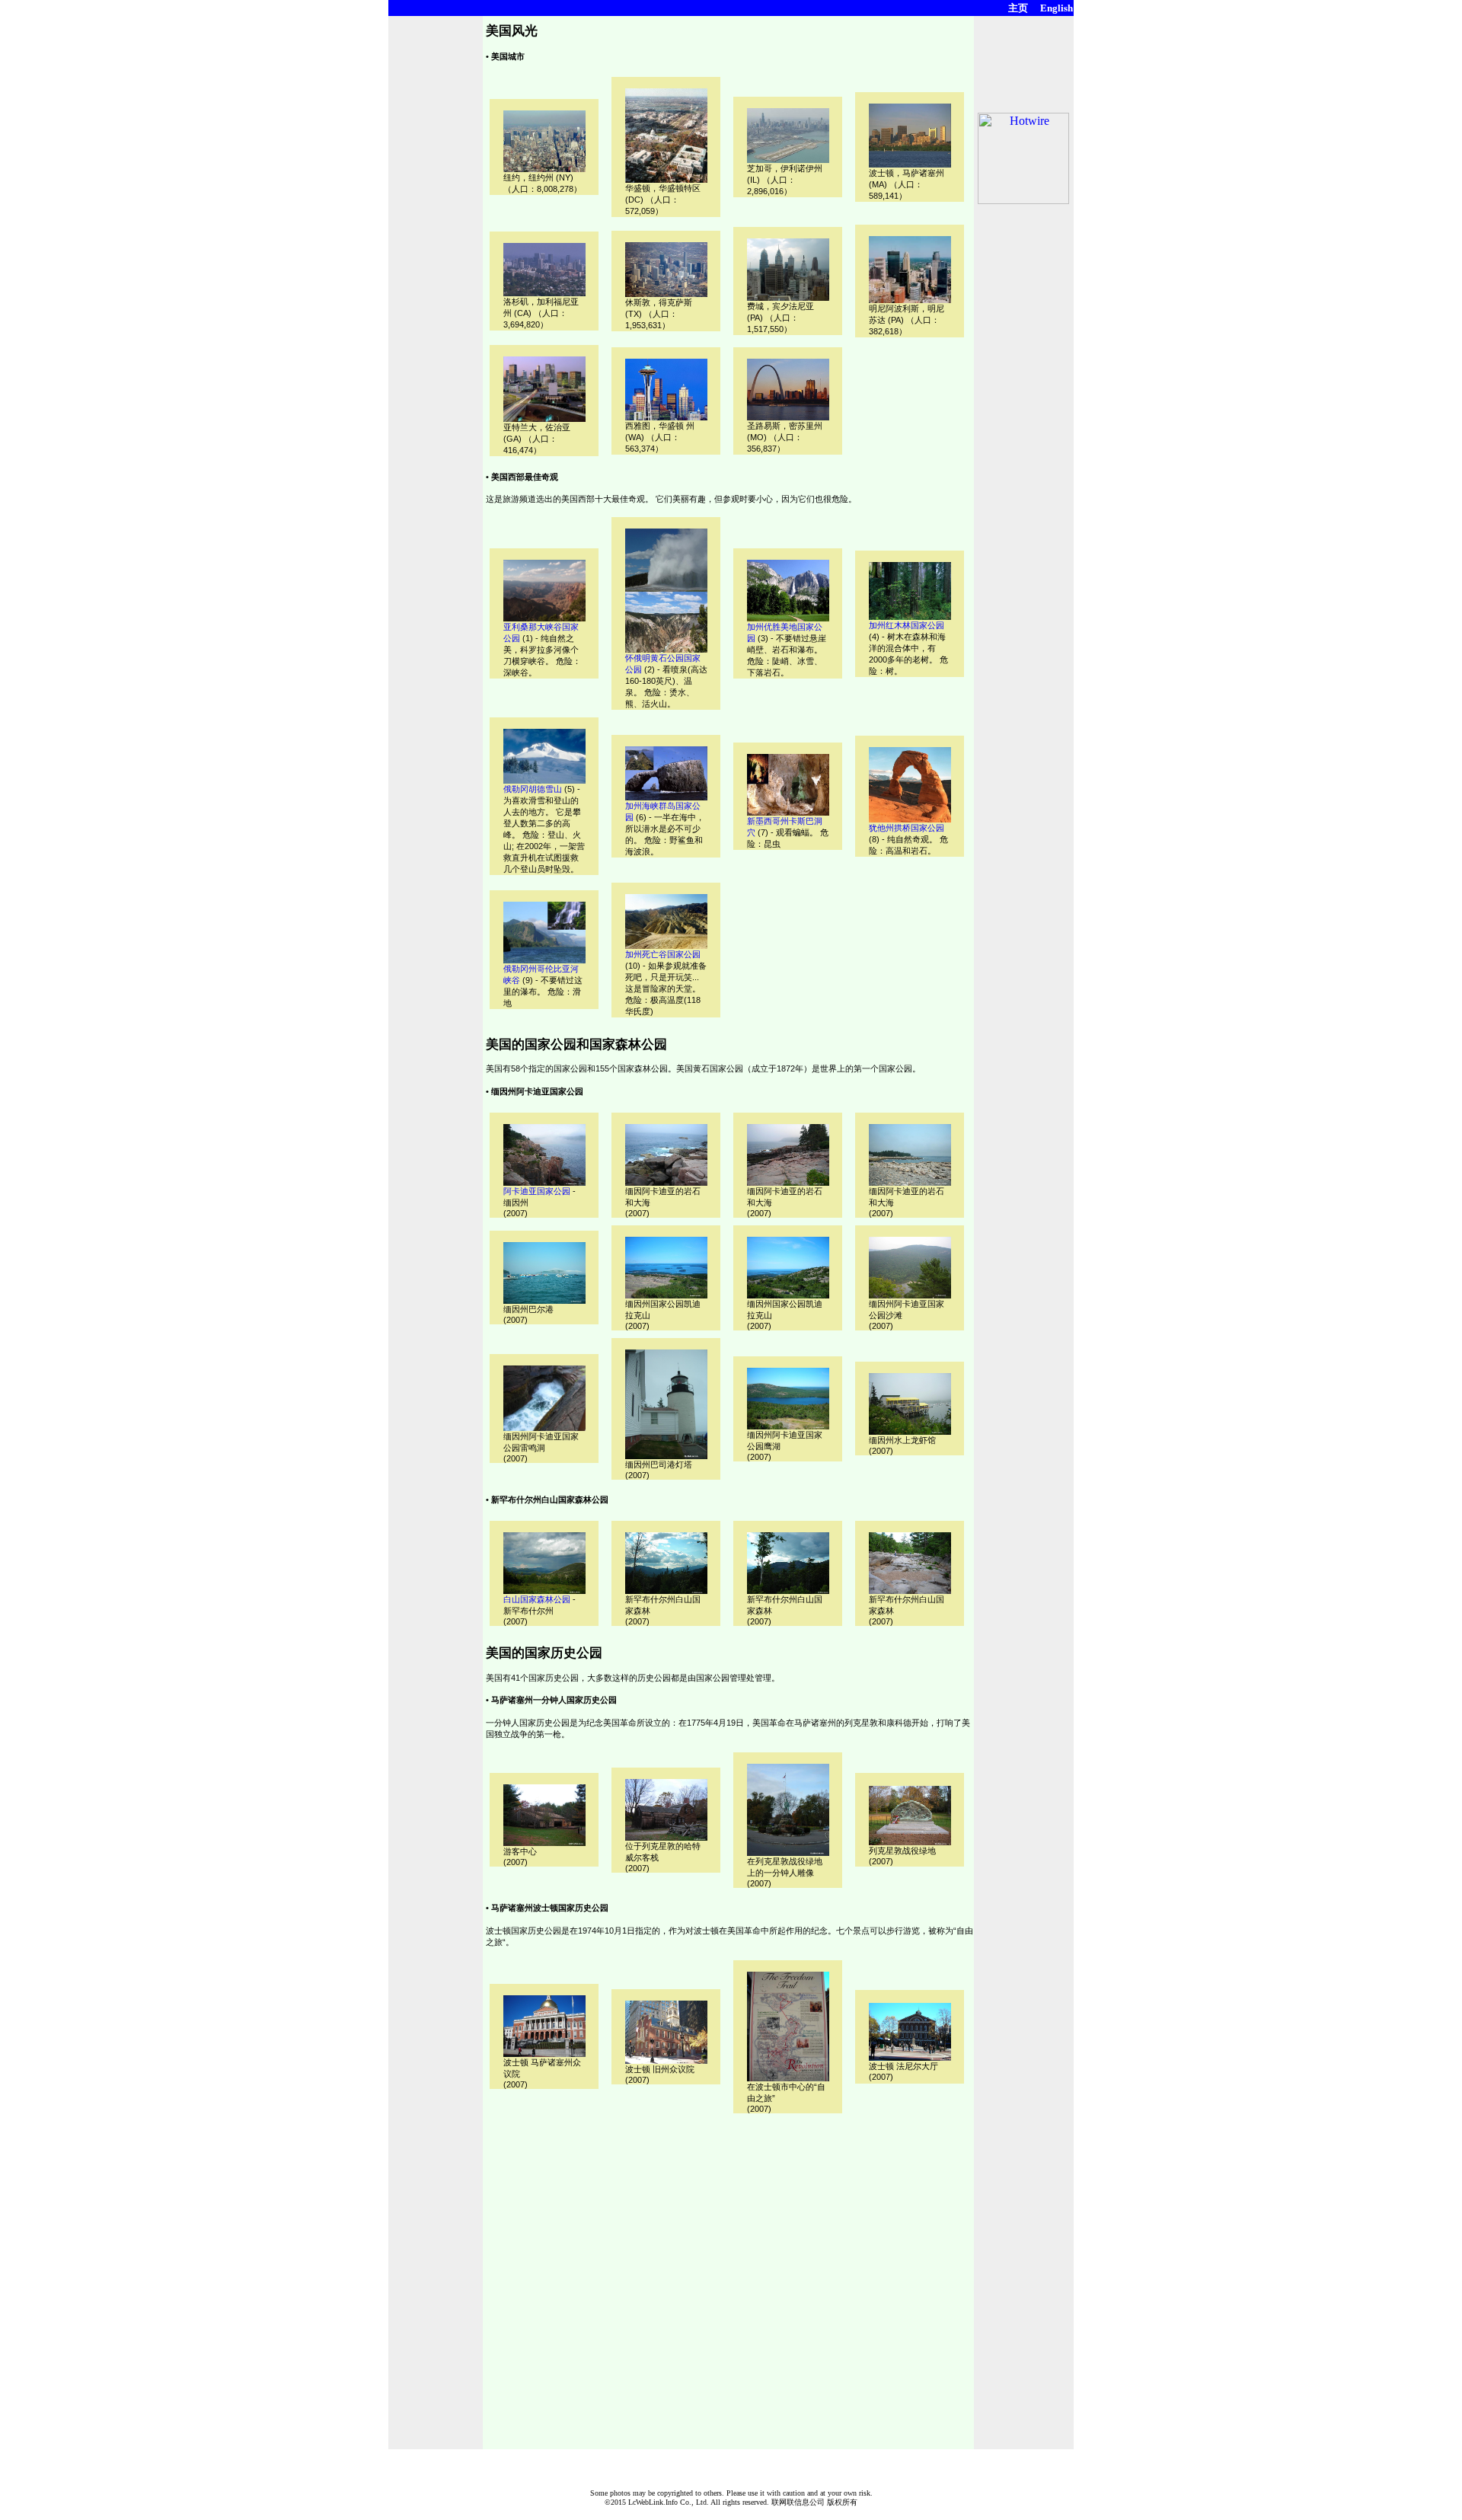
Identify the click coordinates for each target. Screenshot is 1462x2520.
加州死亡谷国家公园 (663, 954)
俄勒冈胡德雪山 (533, 789)
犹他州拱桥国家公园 (907, 828)
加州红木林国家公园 (907, 625)
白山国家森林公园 (537, 1599)
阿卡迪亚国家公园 (537, 1191)
